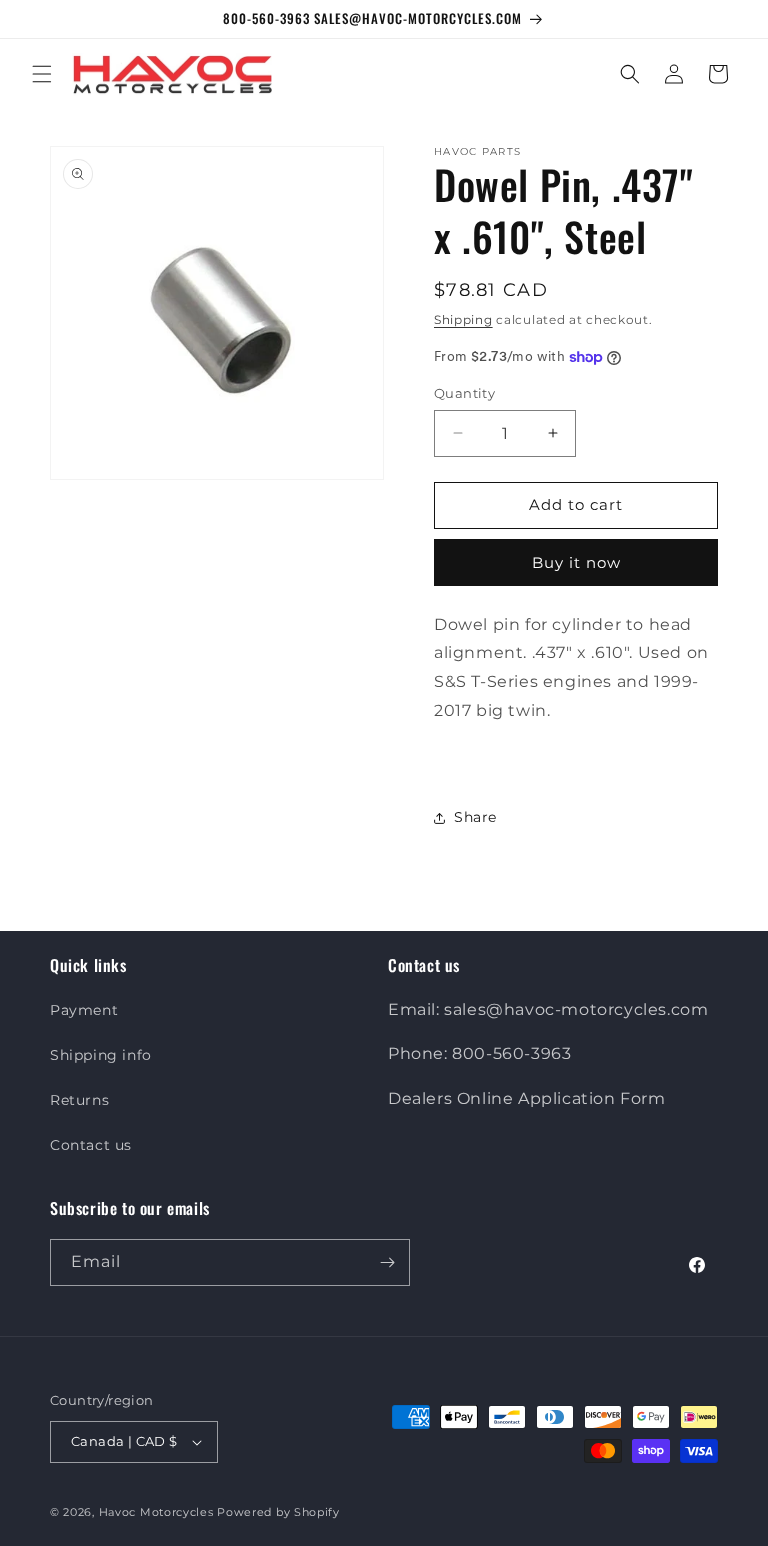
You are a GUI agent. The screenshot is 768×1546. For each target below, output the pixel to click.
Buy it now (576, 562)
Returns (79, 1100)
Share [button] (475, 817)
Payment (84, 1010)
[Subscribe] (387, 1262)
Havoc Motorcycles (156, 1512)
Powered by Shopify (278, 1512)
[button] (42, 74)
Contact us (91, 1145)
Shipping (463, 319)
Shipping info (101, 1055)
